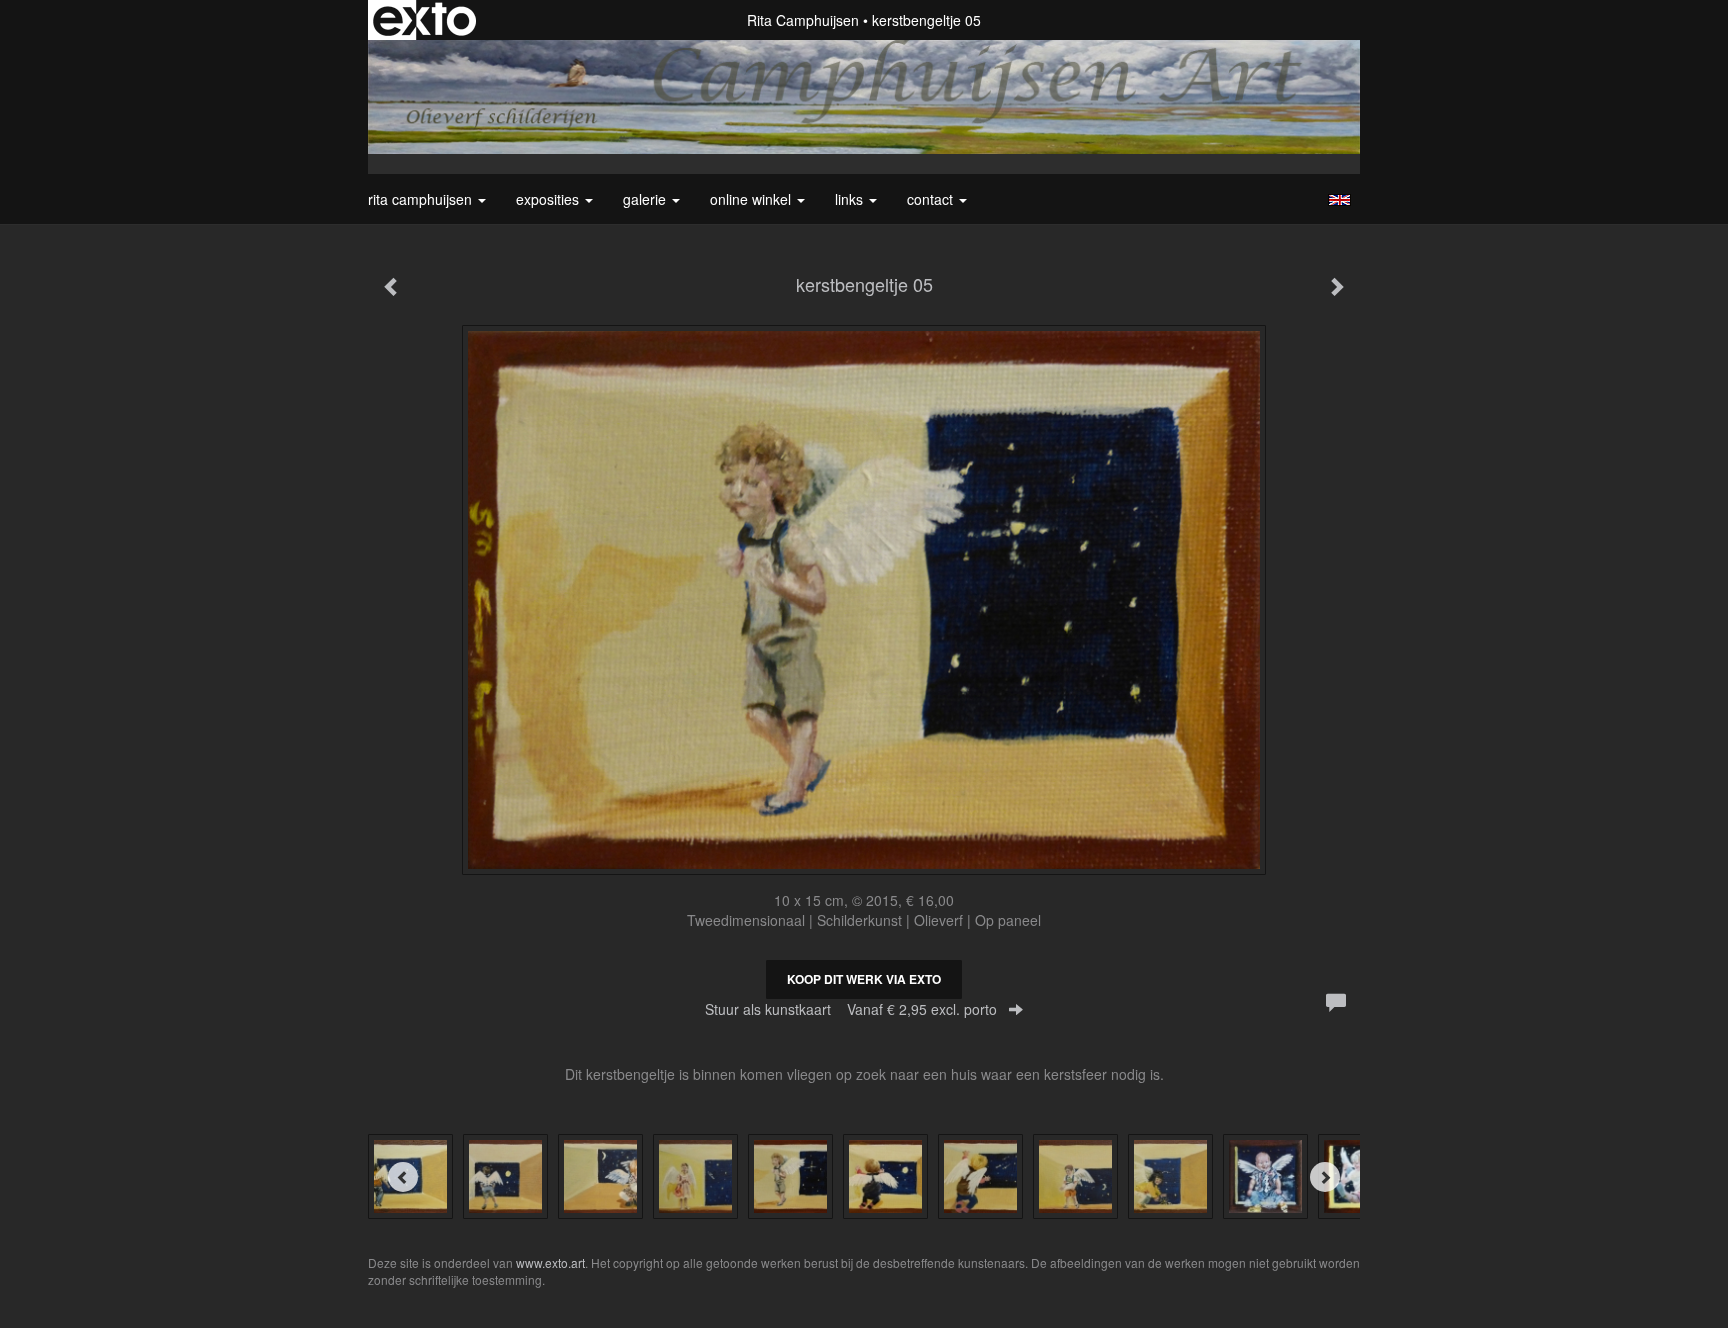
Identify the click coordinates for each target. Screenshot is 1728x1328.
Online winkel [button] (752, 199)
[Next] (1325, 1177)
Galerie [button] (646, 199)
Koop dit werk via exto (864, 979)
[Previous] (403, 1177)
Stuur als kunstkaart (851, 1009)
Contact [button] (932, 199)
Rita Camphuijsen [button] (422, 199)
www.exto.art (550, 1262)
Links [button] (851, 199)
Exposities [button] (549, 199)
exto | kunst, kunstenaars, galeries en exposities (424, 20)
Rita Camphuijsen (803, 20)
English (1339, 200)
